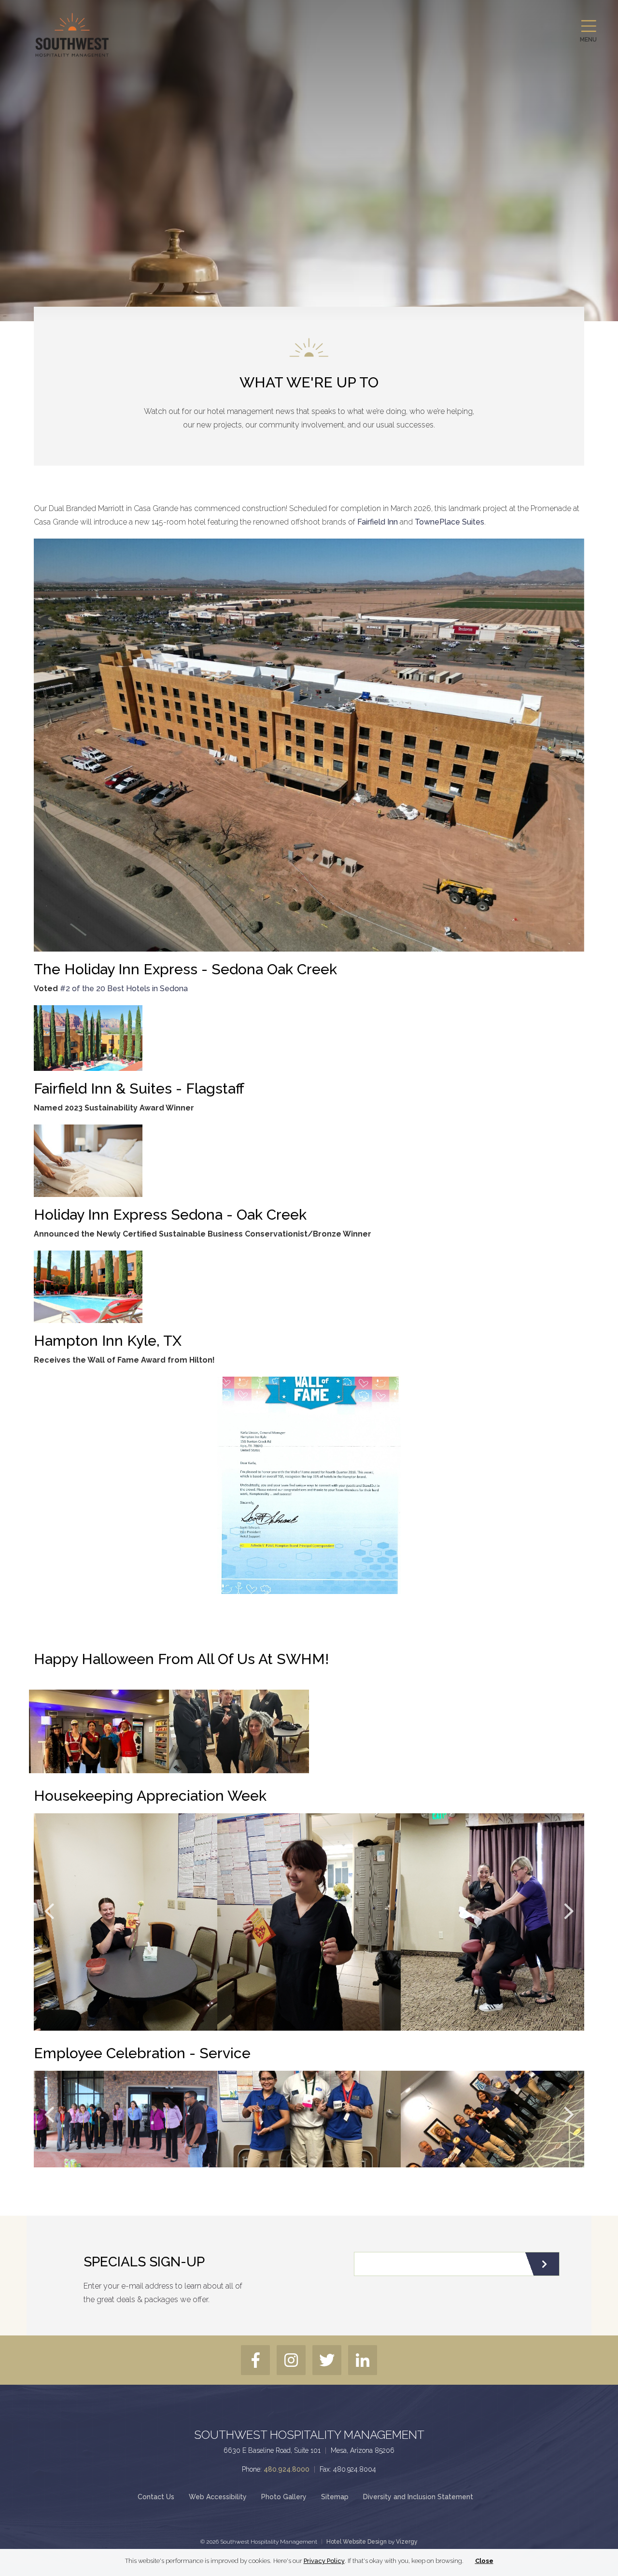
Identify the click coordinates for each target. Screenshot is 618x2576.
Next (569, 1911)
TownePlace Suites (449, 522)
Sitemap (335, 2497)
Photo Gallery (284, 2497)
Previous (49, 1911)
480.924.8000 (287, 2469)
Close (484, 2561)
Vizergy (407, 2542)
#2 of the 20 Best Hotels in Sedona (124, 989)
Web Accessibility (218, 2497)
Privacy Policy (324, 2561)
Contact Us (156, 2497)
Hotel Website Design (357, 2542)
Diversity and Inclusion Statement (418, 2497)
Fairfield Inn (378, 522)
